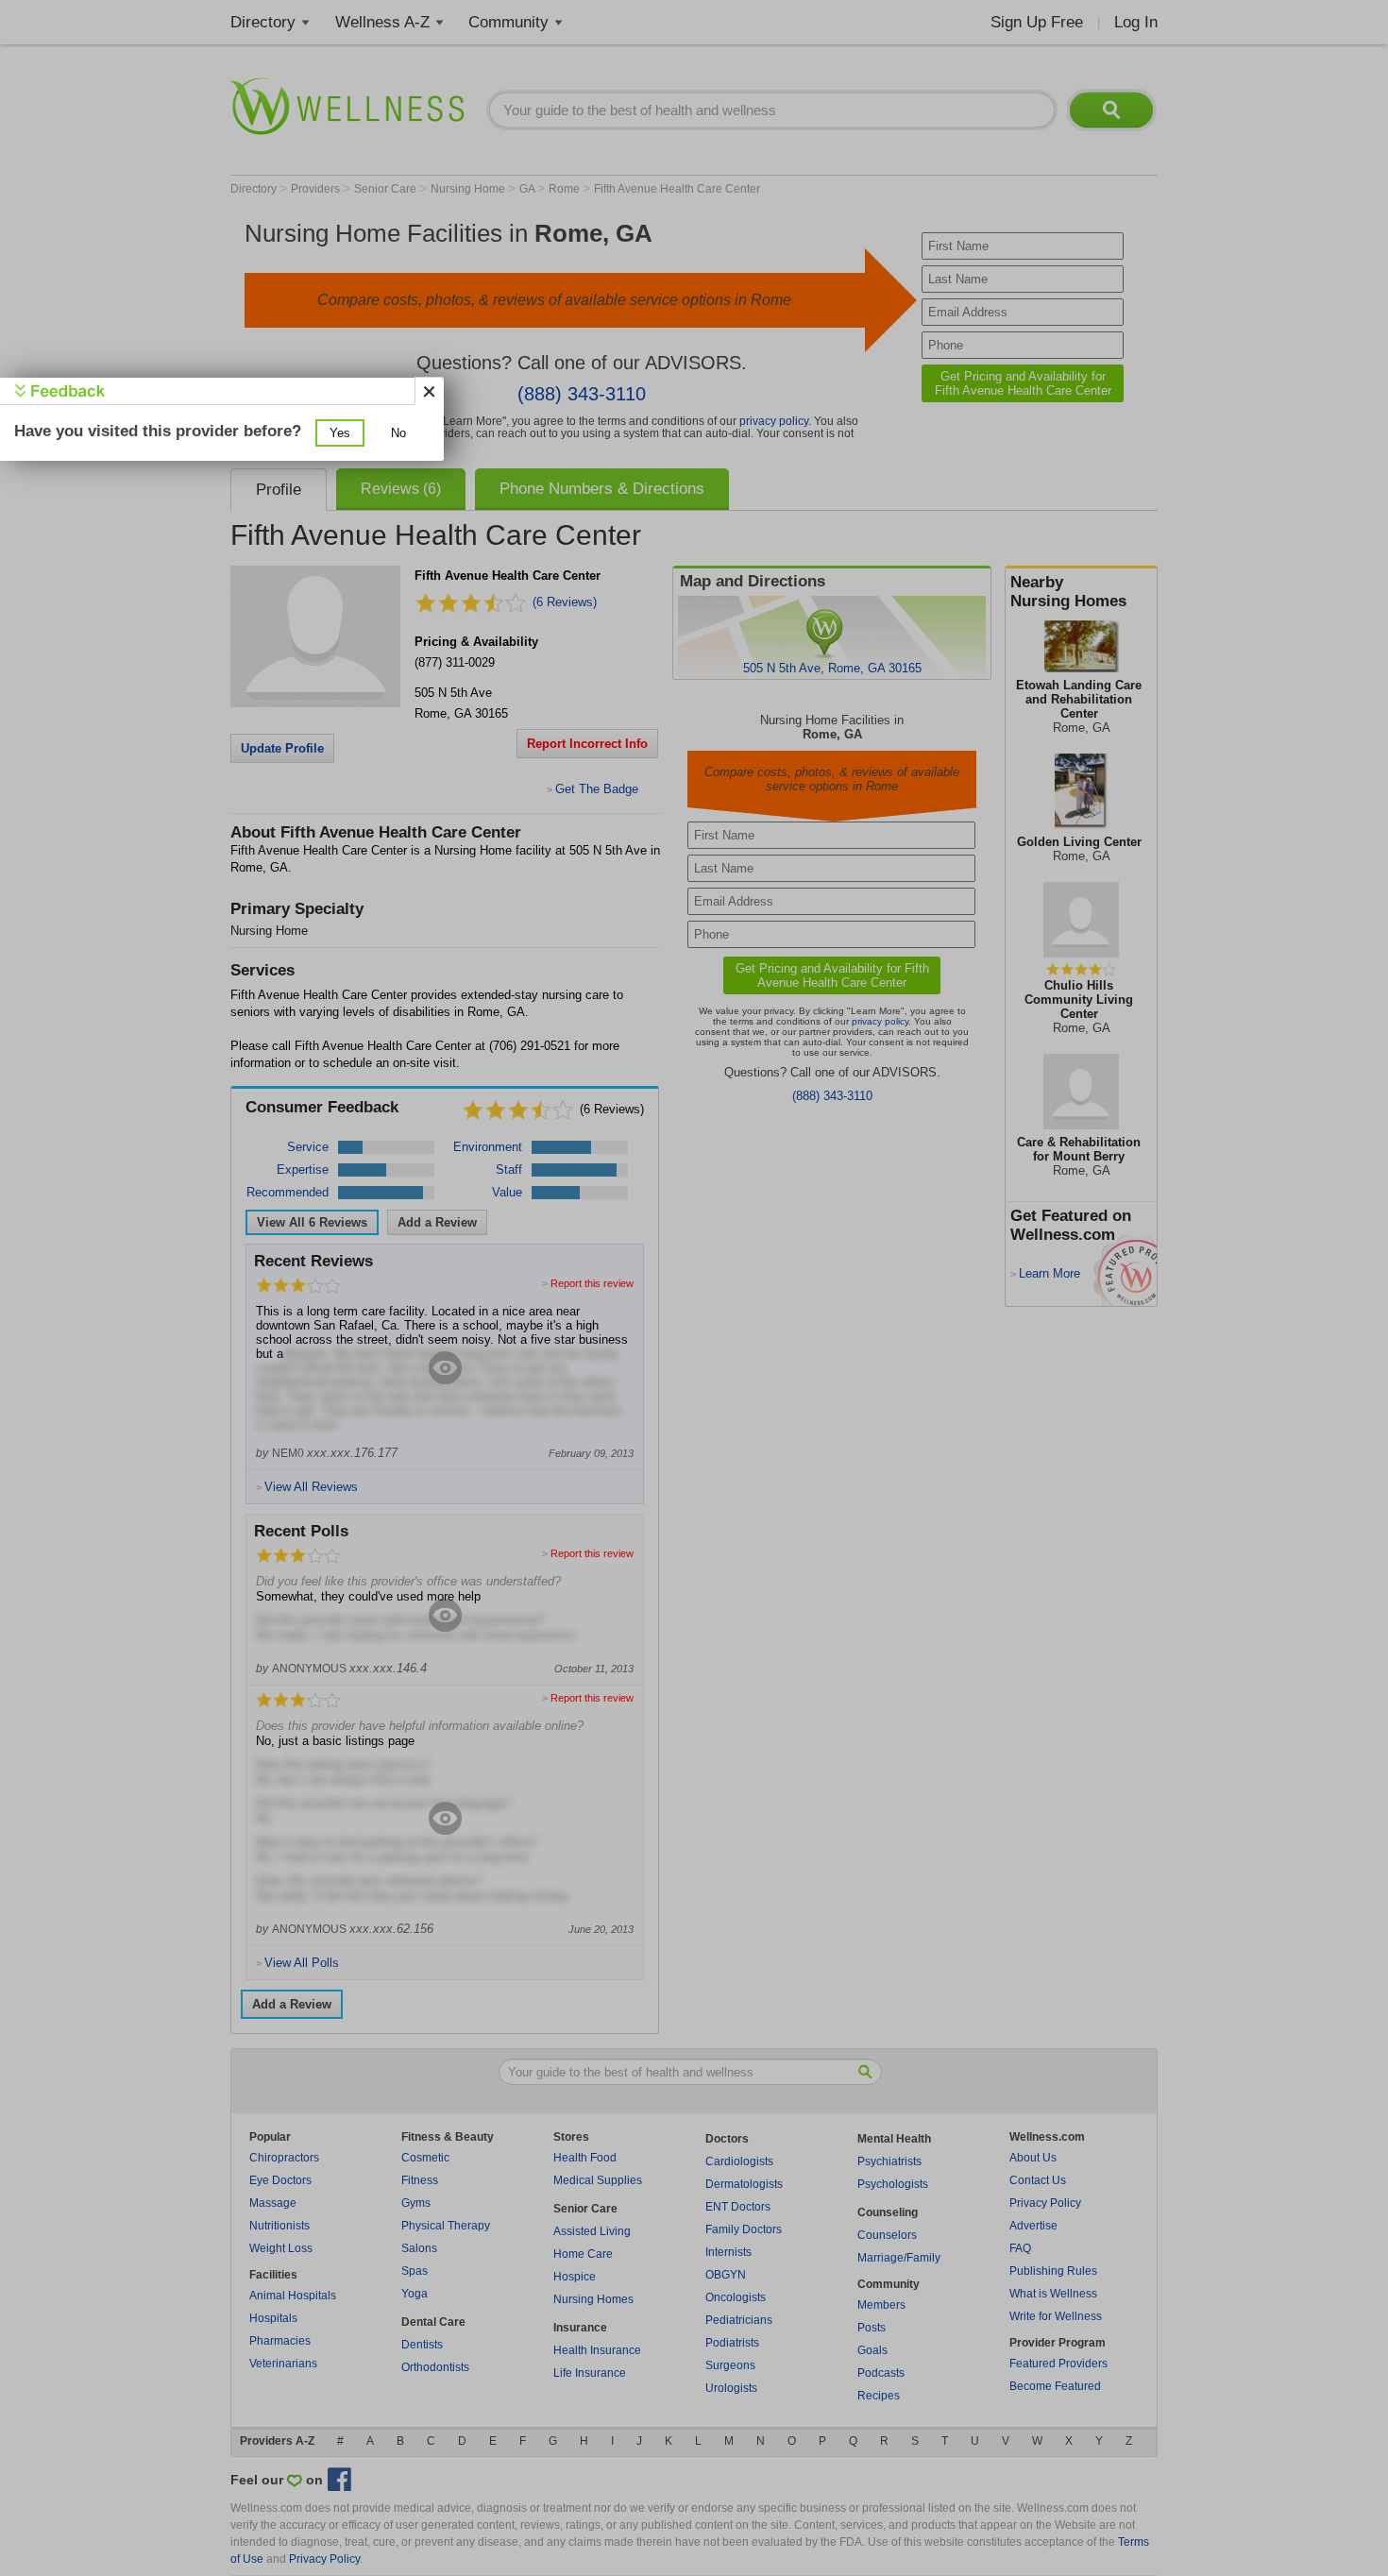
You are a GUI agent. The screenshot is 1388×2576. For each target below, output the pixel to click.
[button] (340, 433)
